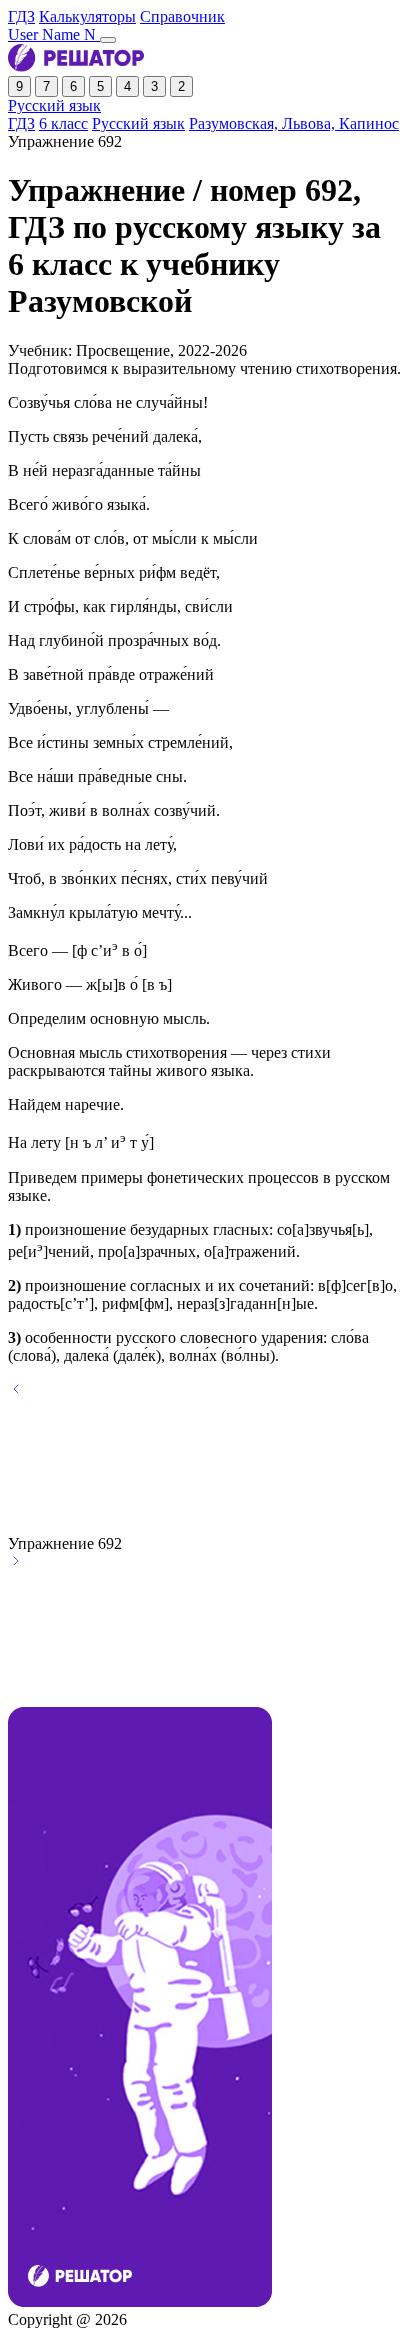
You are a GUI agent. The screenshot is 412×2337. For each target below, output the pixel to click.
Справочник (182, 16)
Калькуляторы (87, 16)
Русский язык (54, 105)
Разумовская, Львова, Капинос (294, 123)
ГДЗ (21, 16)
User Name (54, 34)
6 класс (63, 123)
